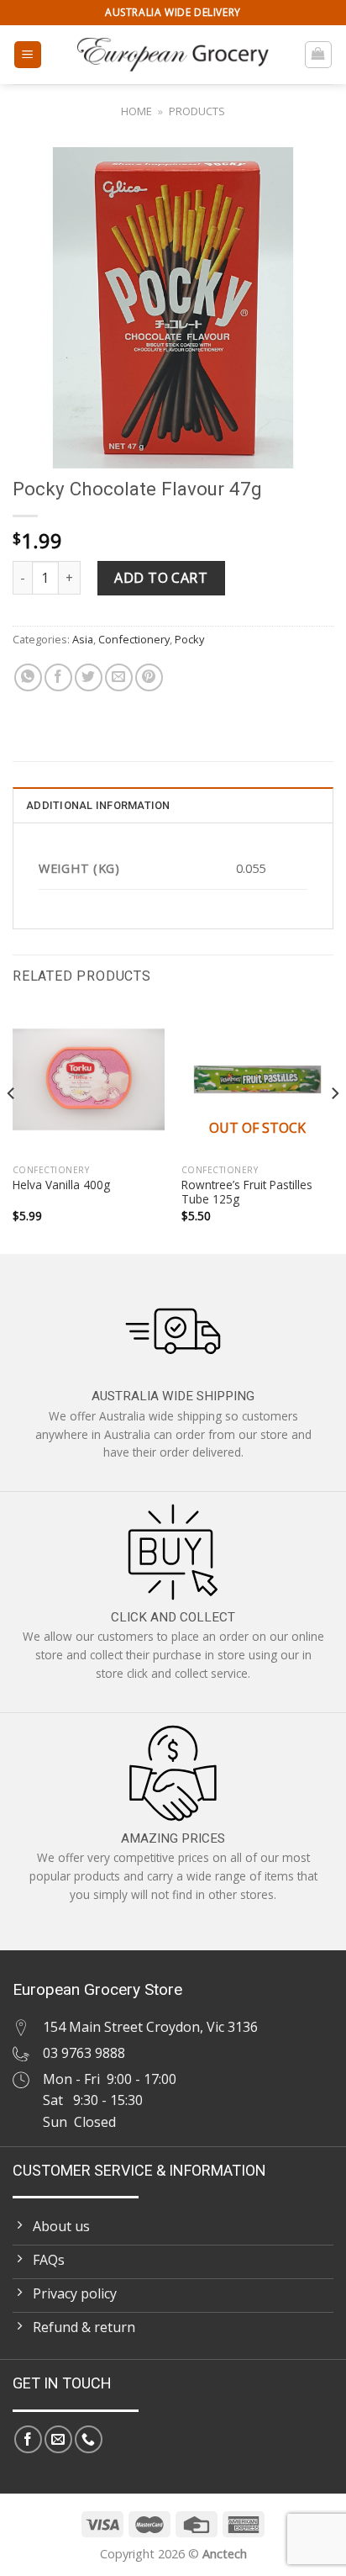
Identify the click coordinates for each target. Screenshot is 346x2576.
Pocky (189, 639)
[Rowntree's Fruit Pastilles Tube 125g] (257, 1079)
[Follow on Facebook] (28, 2439)
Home (136, 111)
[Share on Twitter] (89, 677)
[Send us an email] (58, 2439)
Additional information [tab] (98, 805)
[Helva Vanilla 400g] (89, 1079)
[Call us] (89, 2439)
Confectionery (134, 639)
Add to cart (161, 578)
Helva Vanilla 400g (61, 1185)
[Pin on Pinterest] (149, 677)
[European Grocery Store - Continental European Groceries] (173, 55)
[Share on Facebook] (58, 677)
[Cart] (319, 55)
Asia (83, 639)
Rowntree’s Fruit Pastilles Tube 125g (247, 1192)
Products (197, 111)
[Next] (334, 1127)
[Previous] (12, 1127)
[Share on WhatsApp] (28, 677)
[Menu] (28, 55)
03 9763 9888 (84, 2053)
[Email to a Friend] (119, 677)
